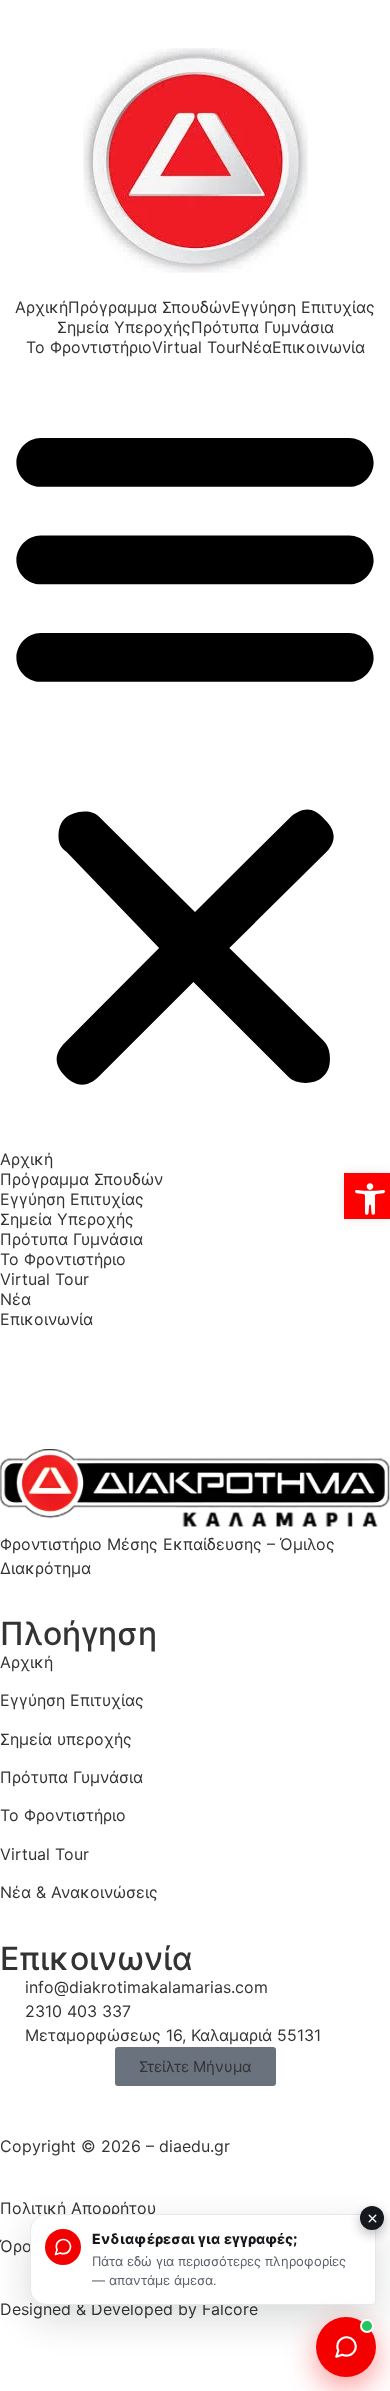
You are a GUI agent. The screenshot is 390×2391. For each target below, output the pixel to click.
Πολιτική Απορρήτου (78, 2208)
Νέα (256, 347)
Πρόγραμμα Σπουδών (149, 307)
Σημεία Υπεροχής (124, 327)
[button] (195, 753)
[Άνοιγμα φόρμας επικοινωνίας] (346, 2347)
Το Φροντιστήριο (89, 347)
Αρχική (41, 307)
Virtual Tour (196, 347)
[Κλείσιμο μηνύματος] (372, 2218)
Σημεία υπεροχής (66, 1739)
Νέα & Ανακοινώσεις (79, 1892)
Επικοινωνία (318, 347)
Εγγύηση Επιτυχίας (303, 307)
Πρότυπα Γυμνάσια (262, 327)
